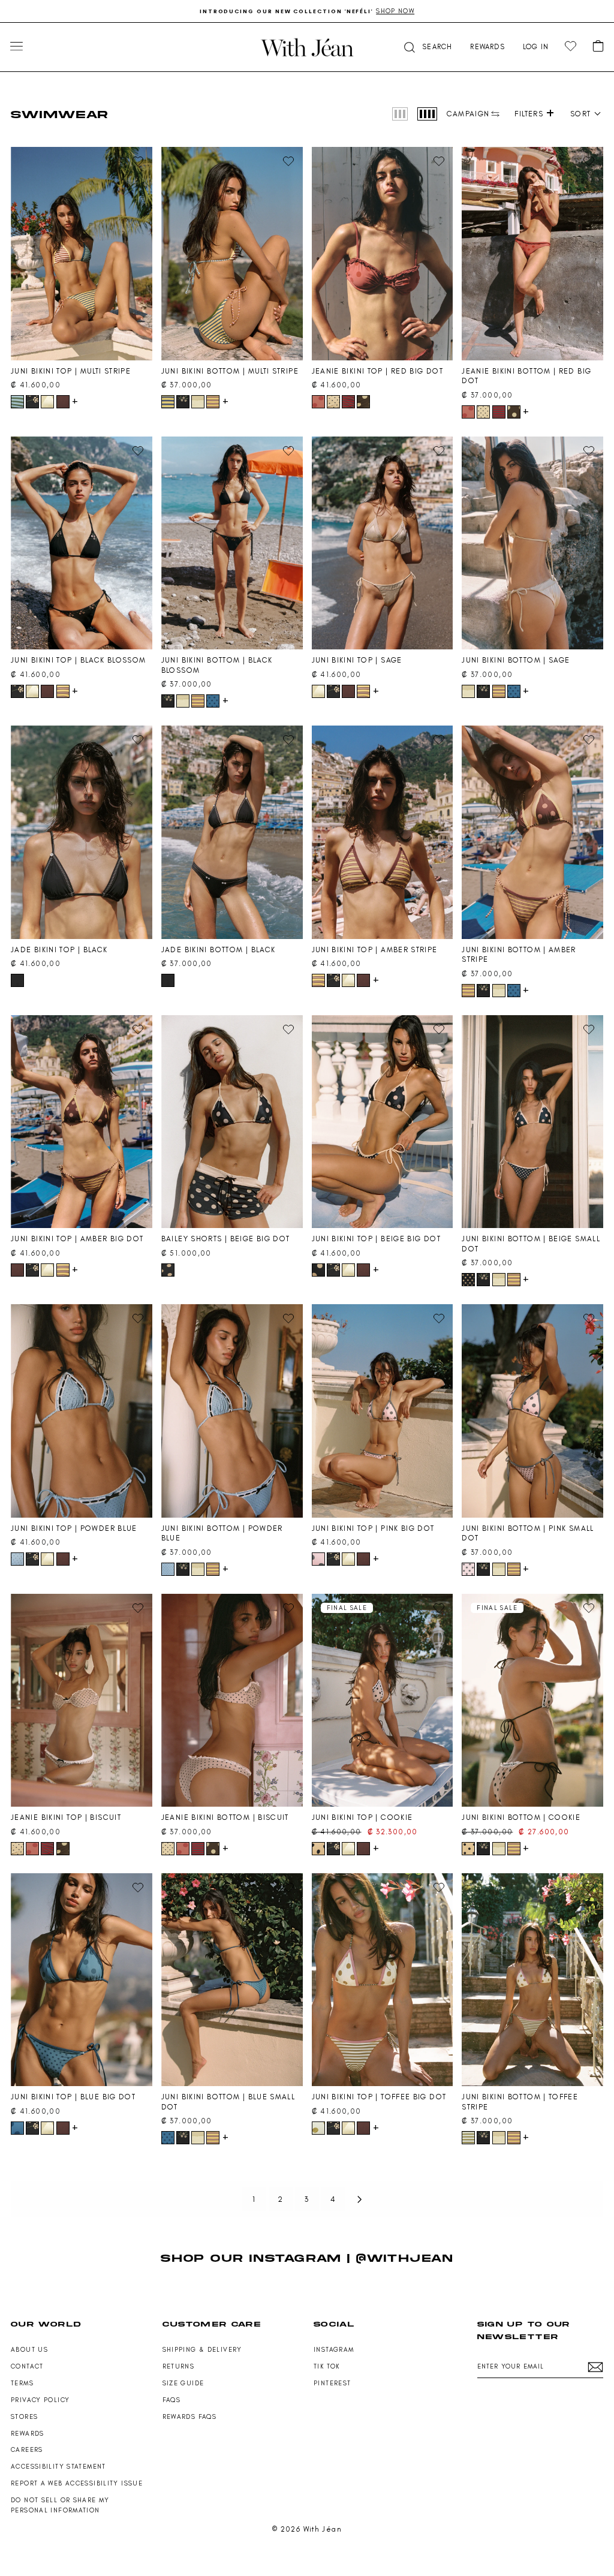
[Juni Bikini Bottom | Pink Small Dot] (532, 1411)
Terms (22, 2383)
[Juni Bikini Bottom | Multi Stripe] (232, 254)
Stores (24, 2417)
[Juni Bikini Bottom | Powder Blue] (232, 1411)
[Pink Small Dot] (468, 1569)
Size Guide (183, 2383)
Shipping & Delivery (202, 2350)
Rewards (28, 2434)
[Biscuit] (333, 402)
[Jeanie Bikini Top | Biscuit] (82, 1701)
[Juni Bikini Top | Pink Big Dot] (383, 1411)
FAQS (172, 2400)
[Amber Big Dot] (63, 402)
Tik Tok (327, 2366)
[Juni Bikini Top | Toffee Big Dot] (383, 1980)
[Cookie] (318, 1849)
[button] (427, 47)
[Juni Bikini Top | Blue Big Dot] (82, 1980)
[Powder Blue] (17, 1559)
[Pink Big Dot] (318, 1559)
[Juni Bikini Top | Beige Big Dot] (383, 1122)
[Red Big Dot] (318, 402)
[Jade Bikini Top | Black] (82, 832)
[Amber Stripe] (213, 402)
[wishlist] (571, 46)
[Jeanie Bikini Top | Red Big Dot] (383, 254)
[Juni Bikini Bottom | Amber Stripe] (532, 832)
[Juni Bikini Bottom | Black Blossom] (232, 543)
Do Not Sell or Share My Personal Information (60, 2505)
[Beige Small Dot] (468, 1280)
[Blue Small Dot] (213, 701)
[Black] (17, 980)
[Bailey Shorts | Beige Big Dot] (232, 1122)
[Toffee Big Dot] (318, 2128)
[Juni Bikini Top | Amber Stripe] (383, 832)
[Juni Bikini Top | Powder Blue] (82, 1411)
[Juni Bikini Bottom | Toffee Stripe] (532, 1980)
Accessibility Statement (58, 2467)
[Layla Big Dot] (363, 402)
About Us (29, 2350)
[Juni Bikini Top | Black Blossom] (82, 543)
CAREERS (27, 2450)
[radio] (400, 114)
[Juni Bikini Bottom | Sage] (532, 543)
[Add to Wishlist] (138, 161)
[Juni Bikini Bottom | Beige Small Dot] (532, 1122)
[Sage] (47, 402)
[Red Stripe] (348, 402)
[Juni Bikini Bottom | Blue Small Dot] (232, 1980)
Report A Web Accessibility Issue (77, 2483)
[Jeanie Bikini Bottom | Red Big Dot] (532, 254)
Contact (27, 2366)
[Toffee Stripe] (468, 2138)
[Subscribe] (595, 2367)
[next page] (360, 2199)
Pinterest (332, 2383)
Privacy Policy (40, 2400)
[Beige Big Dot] (168, 1270)
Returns (179, 2366)
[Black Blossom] (32, 402)
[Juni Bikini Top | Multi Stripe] (82, 254)
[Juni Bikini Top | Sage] (383, 543)
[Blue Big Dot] (17, 2128)
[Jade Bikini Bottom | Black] (232, 832)
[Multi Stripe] (17, 402)
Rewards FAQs (190, 2417)
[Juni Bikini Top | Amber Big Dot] (82, 1122)
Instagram (334, 2350)
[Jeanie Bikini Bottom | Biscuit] (232, 1701)
